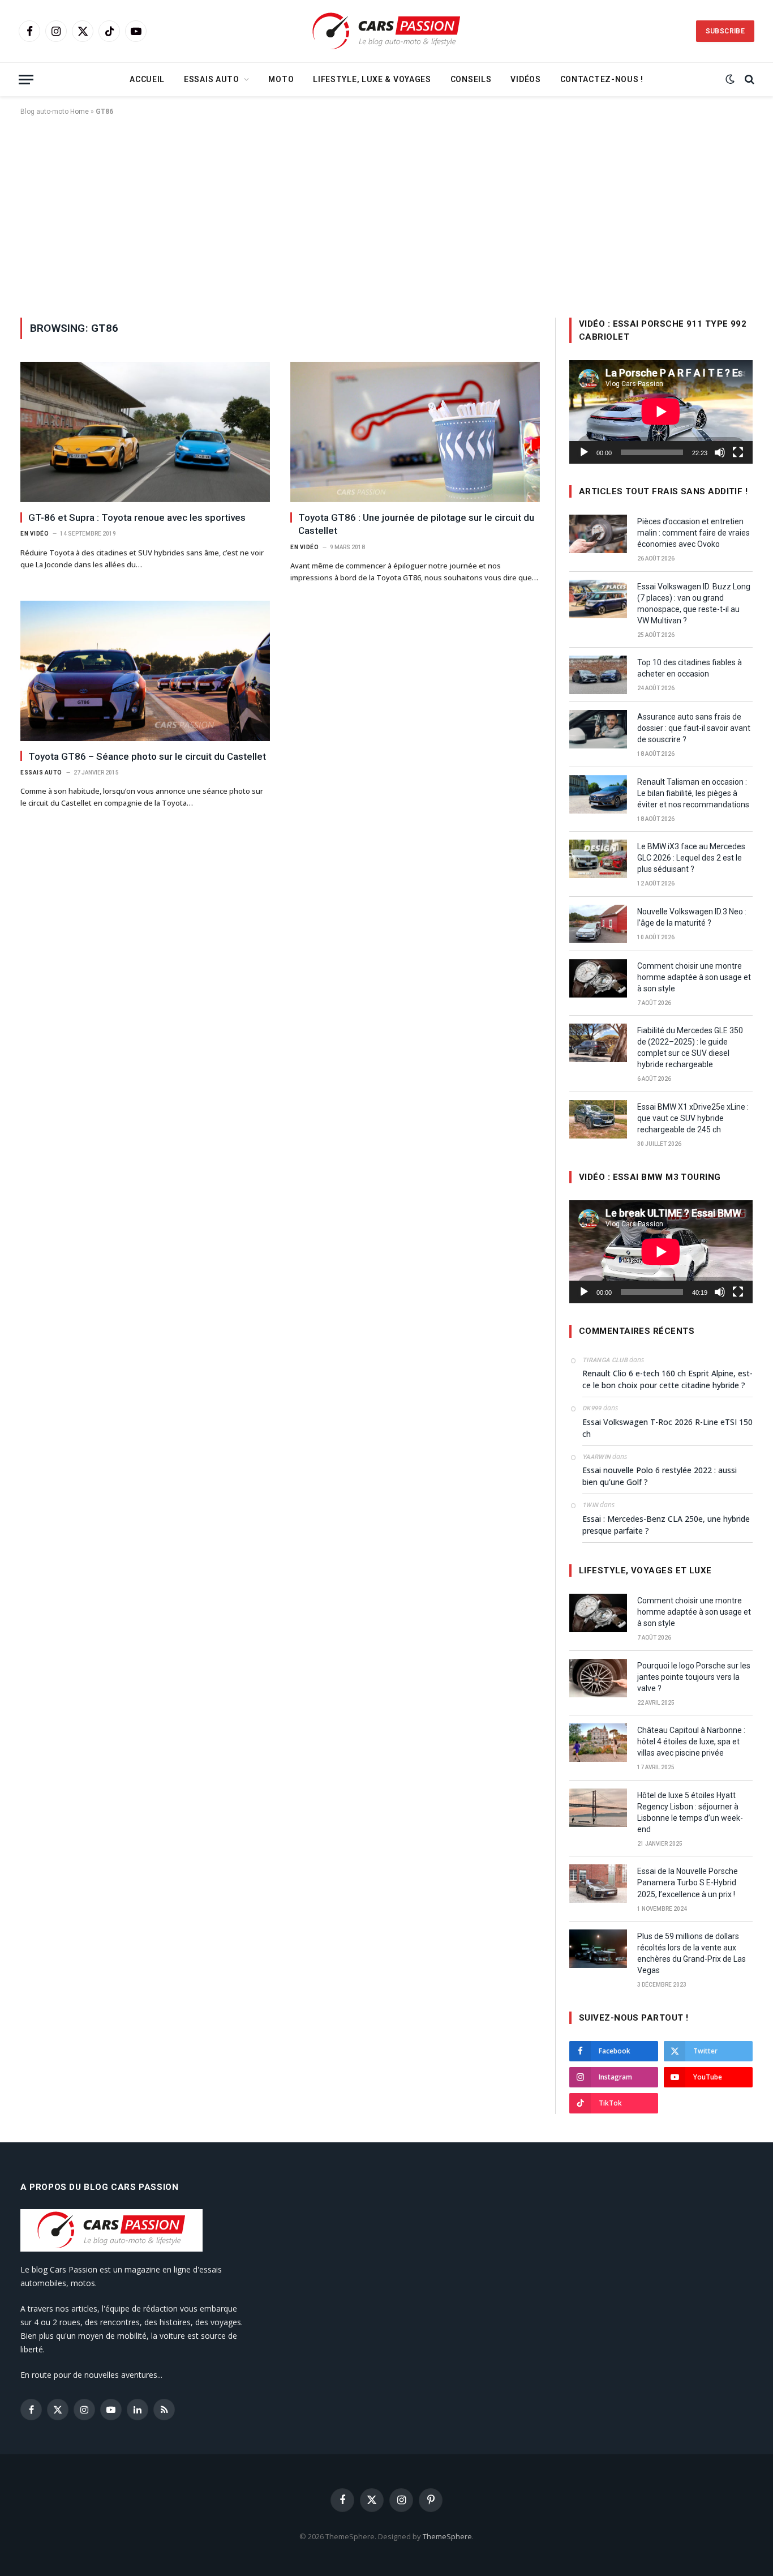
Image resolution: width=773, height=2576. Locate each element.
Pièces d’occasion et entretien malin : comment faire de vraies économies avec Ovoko (693, 533)
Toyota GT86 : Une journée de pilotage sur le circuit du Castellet (416, 524)
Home (80, 112)
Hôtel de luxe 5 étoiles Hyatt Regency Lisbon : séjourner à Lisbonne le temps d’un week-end (690, 1812)
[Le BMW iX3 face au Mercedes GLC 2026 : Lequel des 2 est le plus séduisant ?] (598, 859)
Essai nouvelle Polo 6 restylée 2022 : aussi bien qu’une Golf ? (660, 1476)
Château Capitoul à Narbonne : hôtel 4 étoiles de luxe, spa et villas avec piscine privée (691, 1741)
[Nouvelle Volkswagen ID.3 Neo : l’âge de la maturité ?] (598, 924)
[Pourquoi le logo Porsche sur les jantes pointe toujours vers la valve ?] (598, 1678)
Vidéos (525, 79)
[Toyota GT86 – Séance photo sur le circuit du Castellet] (145, 671)
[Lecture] (584, 452)
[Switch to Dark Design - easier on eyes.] (730, 79)
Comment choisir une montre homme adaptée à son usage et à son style (694, 977)
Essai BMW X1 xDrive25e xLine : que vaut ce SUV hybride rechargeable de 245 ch (693, 1118)
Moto (281, 79)
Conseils (471, 79)
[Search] (748, 80)
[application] (661, 412)
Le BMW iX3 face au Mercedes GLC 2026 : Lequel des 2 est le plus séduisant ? (691, 858)
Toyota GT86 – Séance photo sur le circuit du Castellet (147, 756)
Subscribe (725, 31)
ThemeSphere (447, 2536)
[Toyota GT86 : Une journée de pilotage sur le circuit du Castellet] (415, 432)
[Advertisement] (386, 215)
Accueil (147, 79)
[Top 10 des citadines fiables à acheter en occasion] (598, 675)
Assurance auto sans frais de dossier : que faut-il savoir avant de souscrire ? (694, 728)
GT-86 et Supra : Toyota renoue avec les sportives (137, 517)
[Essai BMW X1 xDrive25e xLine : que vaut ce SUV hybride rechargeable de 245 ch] (598, 1119)
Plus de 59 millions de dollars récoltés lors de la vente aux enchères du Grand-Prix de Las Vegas (692, 1953)
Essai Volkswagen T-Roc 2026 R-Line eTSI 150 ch (667, 1428)
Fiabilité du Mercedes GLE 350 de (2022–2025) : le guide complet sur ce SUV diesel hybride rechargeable (690, 1047)
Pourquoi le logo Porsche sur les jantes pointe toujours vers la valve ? (694, 1677)
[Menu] (26, 80)
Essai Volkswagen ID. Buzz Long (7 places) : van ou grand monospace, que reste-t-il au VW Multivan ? (694, 604)
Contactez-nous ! (602, 79)
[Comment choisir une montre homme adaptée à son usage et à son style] (598, 978)
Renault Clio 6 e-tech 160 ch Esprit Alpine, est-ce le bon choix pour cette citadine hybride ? (667, 1379)
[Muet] (720, 452)
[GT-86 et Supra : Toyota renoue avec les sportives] (145, 432)
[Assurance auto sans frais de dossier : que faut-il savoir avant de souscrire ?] (598, 729)
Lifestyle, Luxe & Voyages (372, 79)
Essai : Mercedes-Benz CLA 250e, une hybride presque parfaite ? (666, 1525)
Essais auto (212, 79)
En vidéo (35, 534)
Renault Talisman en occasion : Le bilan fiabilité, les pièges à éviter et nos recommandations (693, 793)
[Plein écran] (738, 452)
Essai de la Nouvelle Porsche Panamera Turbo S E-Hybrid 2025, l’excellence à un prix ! (688, 1882)
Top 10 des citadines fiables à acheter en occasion (690, 668)
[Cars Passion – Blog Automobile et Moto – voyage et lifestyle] (386, 31)
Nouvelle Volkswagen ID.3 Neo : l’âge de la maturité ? (692, 917)
